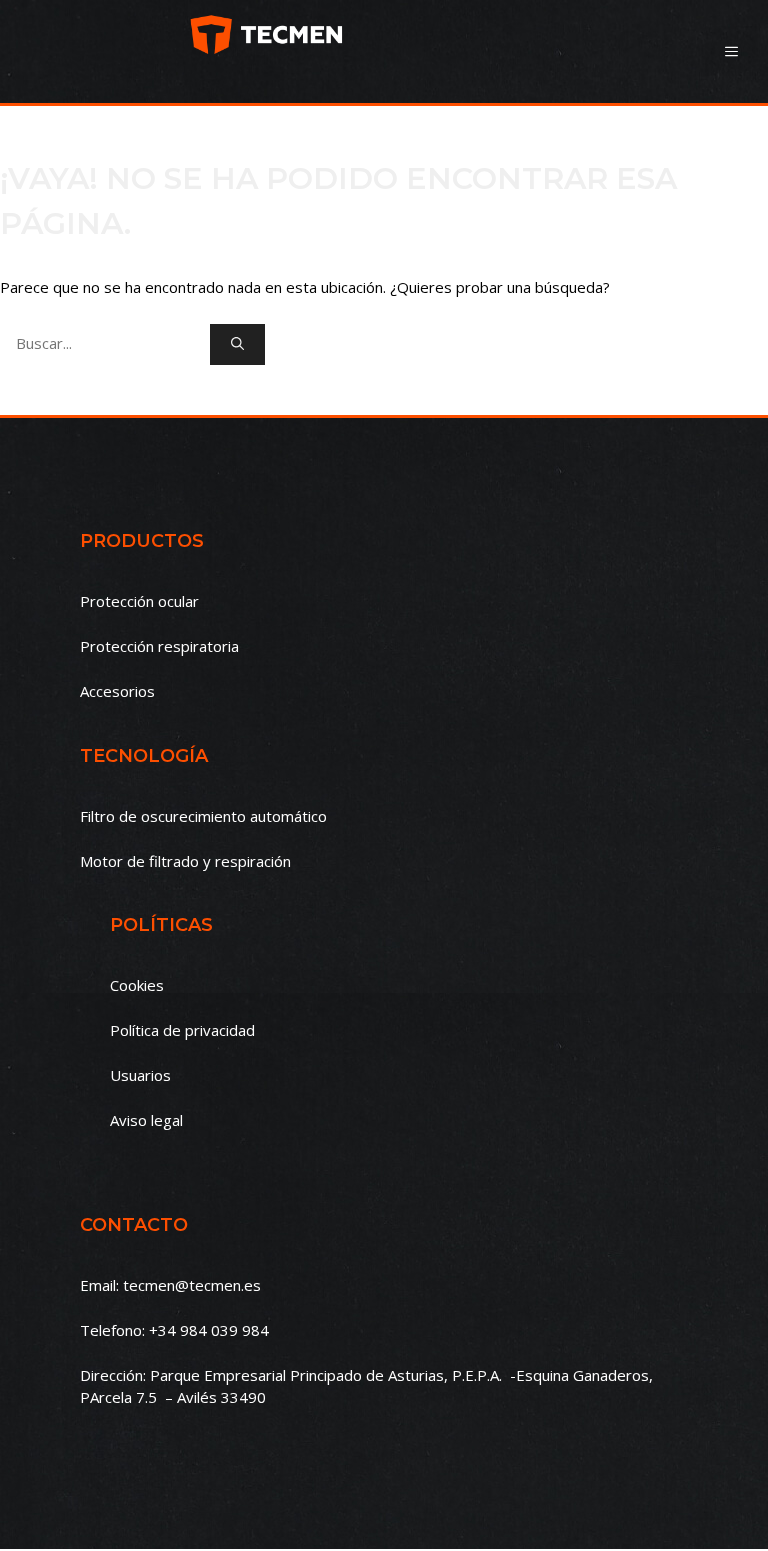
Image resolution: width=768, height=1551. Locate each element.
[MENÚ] (731, 51)
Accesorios (117, 691)
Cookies (137, 985)
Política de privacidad (182, 1030)
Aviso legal (146, 1120)
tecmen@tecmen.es (192, 1285)
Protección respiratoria (159, 646)
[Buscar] (237, 345)
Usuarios (140, 1075)
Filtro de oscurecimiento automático (203, 816)
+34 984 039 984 (209, 1330)
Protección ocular (139, 601)
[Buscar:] (105, 343)
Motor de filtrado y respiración (185, 861)
